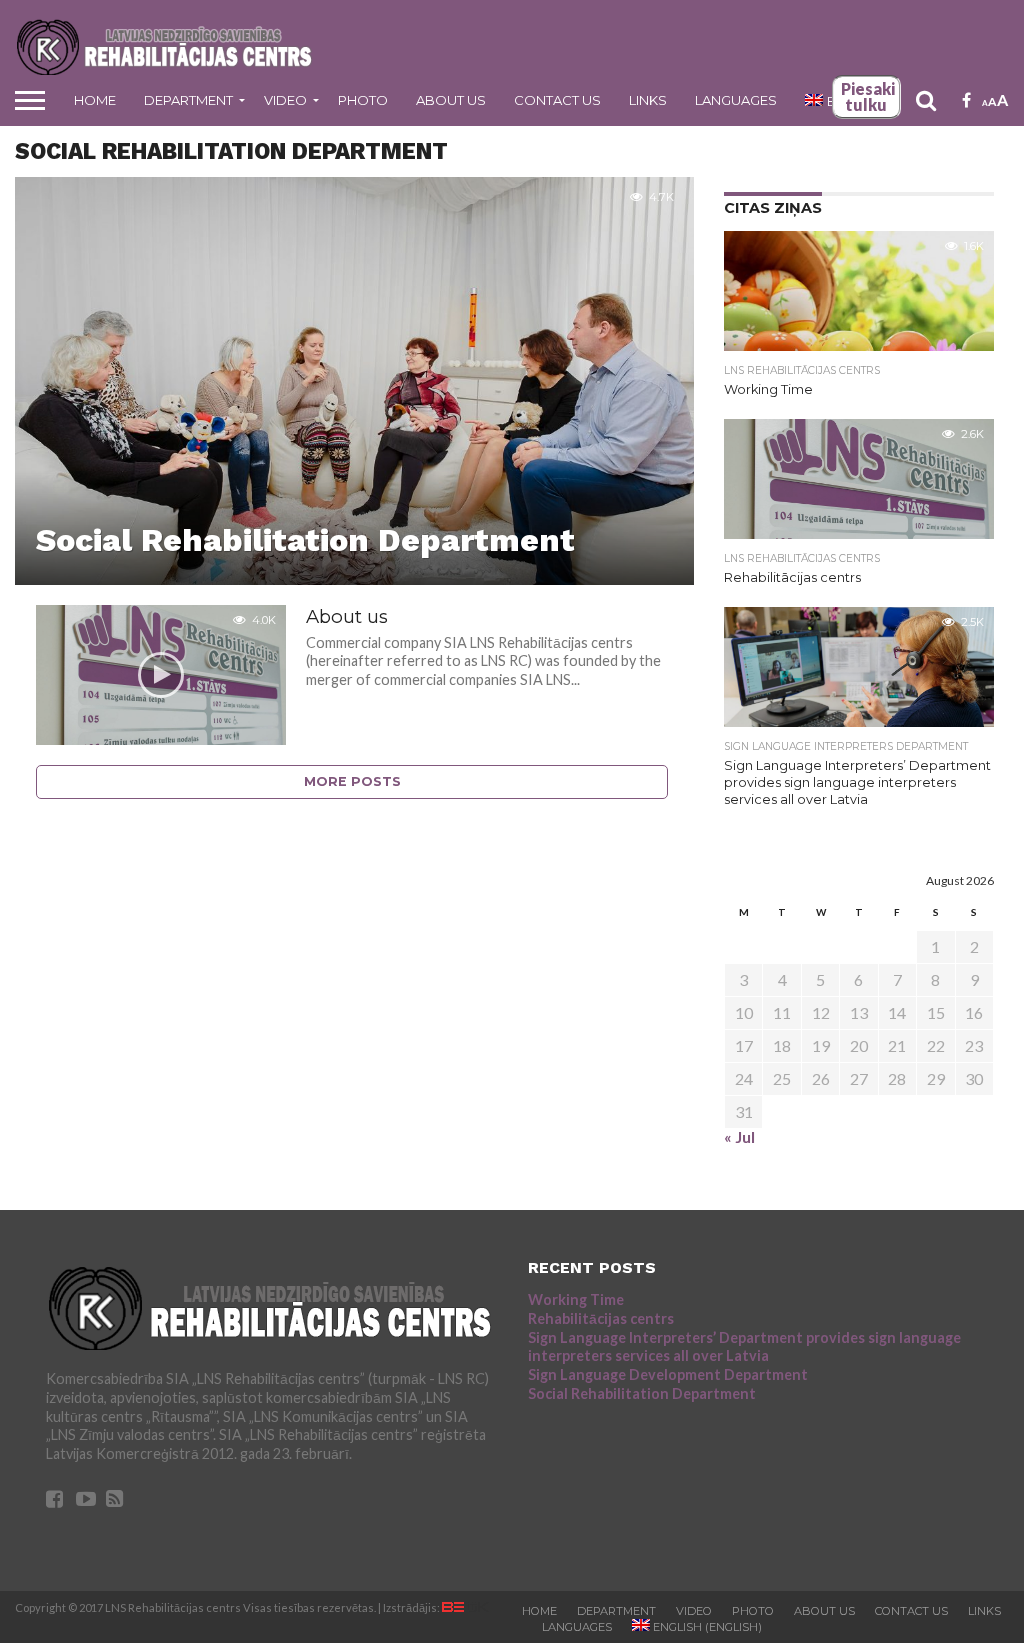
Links (648, 100)
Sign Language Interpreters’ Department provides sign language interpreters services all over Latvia (744, 1347)
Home (95, 100)
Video (285, 100)
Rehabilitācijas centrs (601, 1318)
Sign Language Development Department (668, 1374)
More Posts (352, 781)
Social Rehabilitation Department (642, 1393)
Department (188, 100)
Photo (363, 100)
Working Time (576, 1299)
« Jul (739, 1136)
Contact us (557, 100)
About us (451, 100)
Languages (736, 100)
